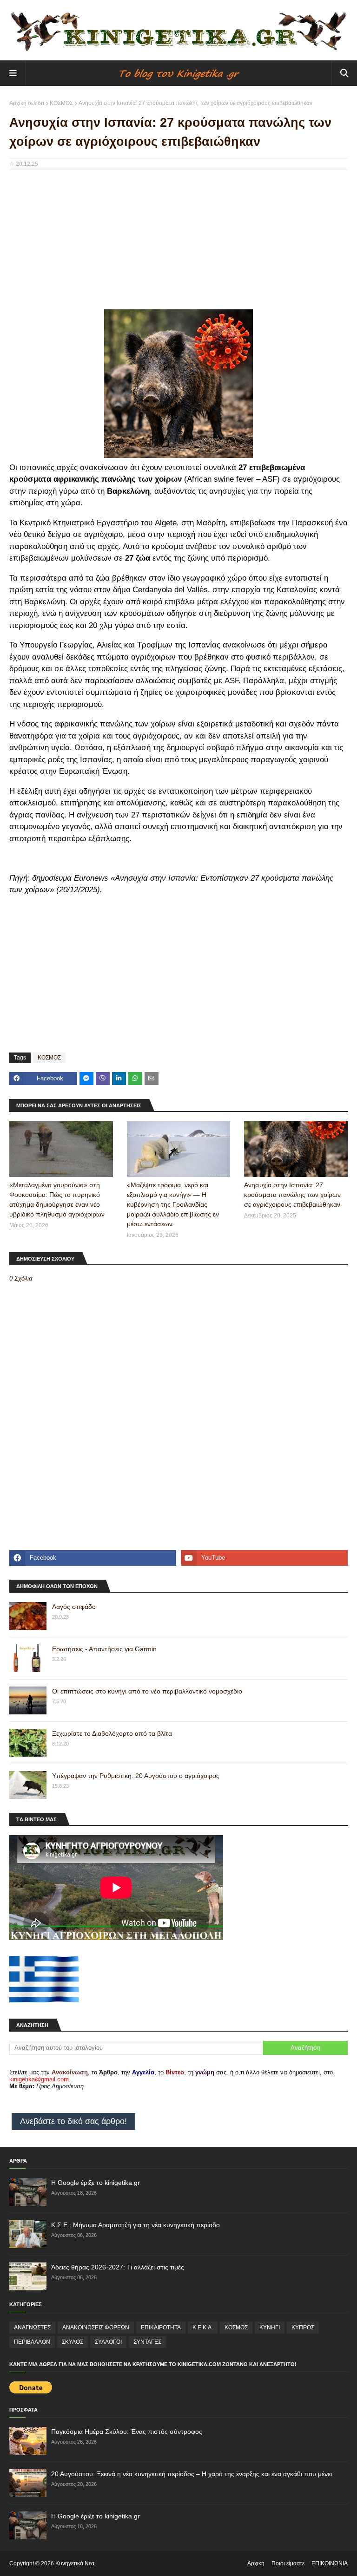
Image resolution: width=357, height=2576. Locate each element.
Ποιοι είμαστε (288, 2563)
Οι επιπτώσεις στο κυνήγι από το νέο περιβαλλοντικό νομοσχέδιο (147, 1691)
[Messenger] (86, 1079)
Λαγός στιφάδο (74, 1607)
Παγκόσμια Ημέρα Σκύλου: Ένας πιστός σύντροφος (127, 2432)
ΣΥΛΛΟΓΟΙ (108, 2342)
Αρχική (256, 2563)
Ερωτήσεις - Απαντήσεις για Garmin (104, 1649)
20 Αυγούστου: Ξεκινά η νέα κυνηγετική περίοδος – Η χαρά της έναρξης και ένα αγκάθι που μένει (192, 2474)
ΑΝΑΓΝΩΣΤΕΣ (32, 2328)
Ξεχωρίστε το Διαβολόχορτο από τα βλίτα (112, 1733)
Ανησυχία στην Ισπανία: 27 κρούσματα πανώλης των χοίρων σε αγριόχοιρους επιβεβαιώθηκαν (292, 1195)
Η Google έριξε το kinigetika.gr (96, 2183)
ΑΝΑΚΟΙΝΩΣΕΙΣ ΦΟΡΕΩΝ (96, 2328)
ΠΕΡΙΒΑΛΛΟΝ (32, 2342)
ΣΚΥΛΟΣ (73, 2342)
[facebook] (93, 1558)
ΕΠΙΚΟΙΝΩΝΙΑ (330, 2563)
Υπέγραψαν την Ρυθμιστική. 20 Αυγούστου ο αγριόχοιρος (136, 1776)
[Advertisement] (178, 244)
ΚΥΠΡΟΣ (303, 2328)
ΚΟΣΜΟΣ (61, 103)
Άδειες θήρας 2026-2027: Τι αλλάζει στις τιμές (118, 2267)
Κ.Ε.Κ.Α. (203, 2328)
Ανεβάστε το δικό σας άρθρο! (73, 2121)
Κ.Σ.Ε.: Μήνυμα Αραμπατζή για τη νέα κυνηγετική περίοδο (136, 2225)
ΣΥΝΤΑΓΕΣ (147, 2342)
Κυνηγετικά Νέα (75, 2563)
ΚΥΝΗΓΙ (270, 2328)
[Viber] (103, 1079)
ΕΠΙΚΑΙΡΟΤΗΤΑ (161, 2328)
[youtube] (264, 1558)
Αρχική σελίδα (27, 103)
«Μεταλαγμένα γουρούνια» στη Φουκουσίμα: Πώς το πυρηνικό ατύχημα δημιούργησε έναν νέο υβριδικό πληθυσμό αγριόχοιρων (57, 1200)
